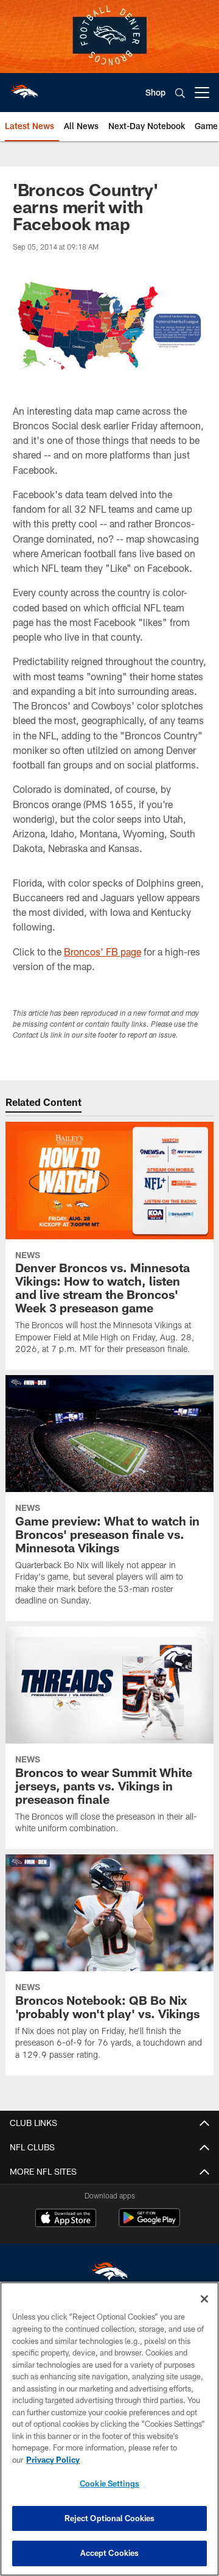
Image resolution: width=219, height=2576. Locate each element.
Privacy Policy (53, 2460)
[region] (109, 2429)
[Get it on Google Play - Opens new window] (149, 2224)
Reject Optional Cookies (110, 2518)
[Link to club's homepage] (24, 88)
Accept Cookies (110, 2553)
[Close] (204, 2299)
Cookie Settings (109, 2483)
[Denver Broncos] (109, 2274)
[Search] (180, 93)
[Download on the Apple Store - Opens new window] (66, 2219)
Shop (155, 92)
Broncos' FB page (103, 952)
